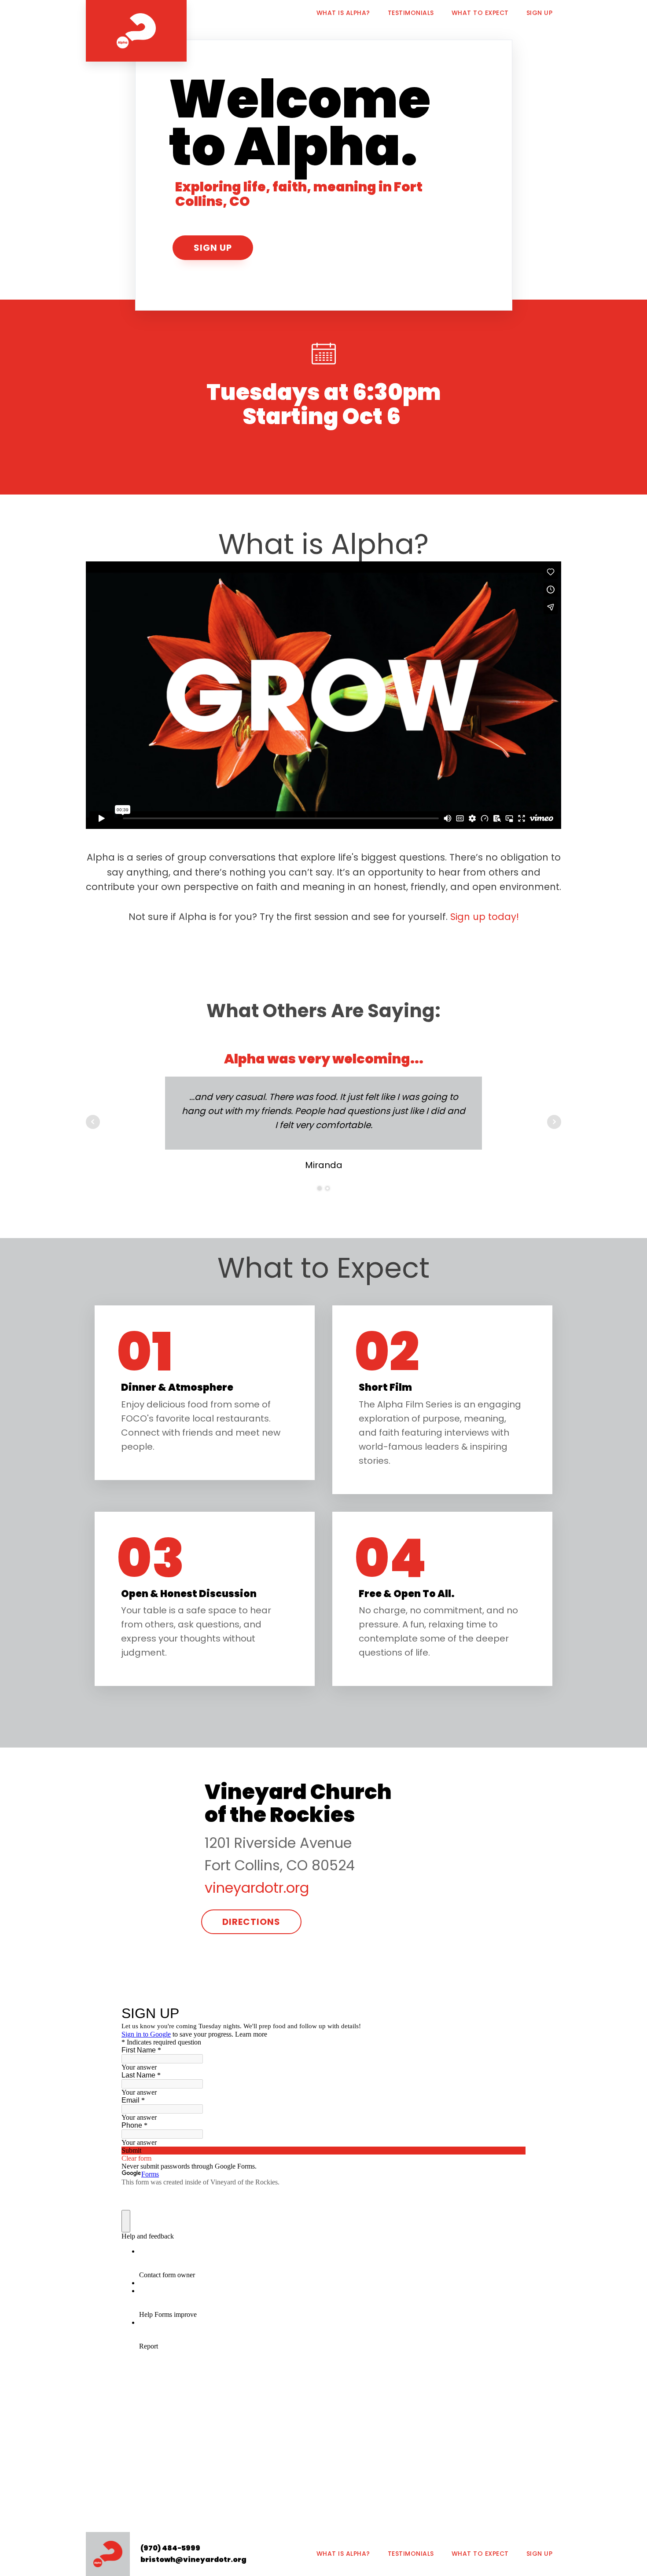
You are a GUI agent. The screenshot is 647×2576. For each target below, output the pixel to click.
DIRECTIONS (251, 1922)
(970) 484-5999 (170, 2548)
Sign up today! (485, 917)
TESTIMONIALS (411, 13)
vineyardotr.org (257, 1888)
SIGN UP (540, 13)
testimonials (411, 2554)
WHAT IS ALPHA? (343, 13)
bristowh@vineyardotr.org (193, 2560)
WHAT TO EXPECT (480, 13)
